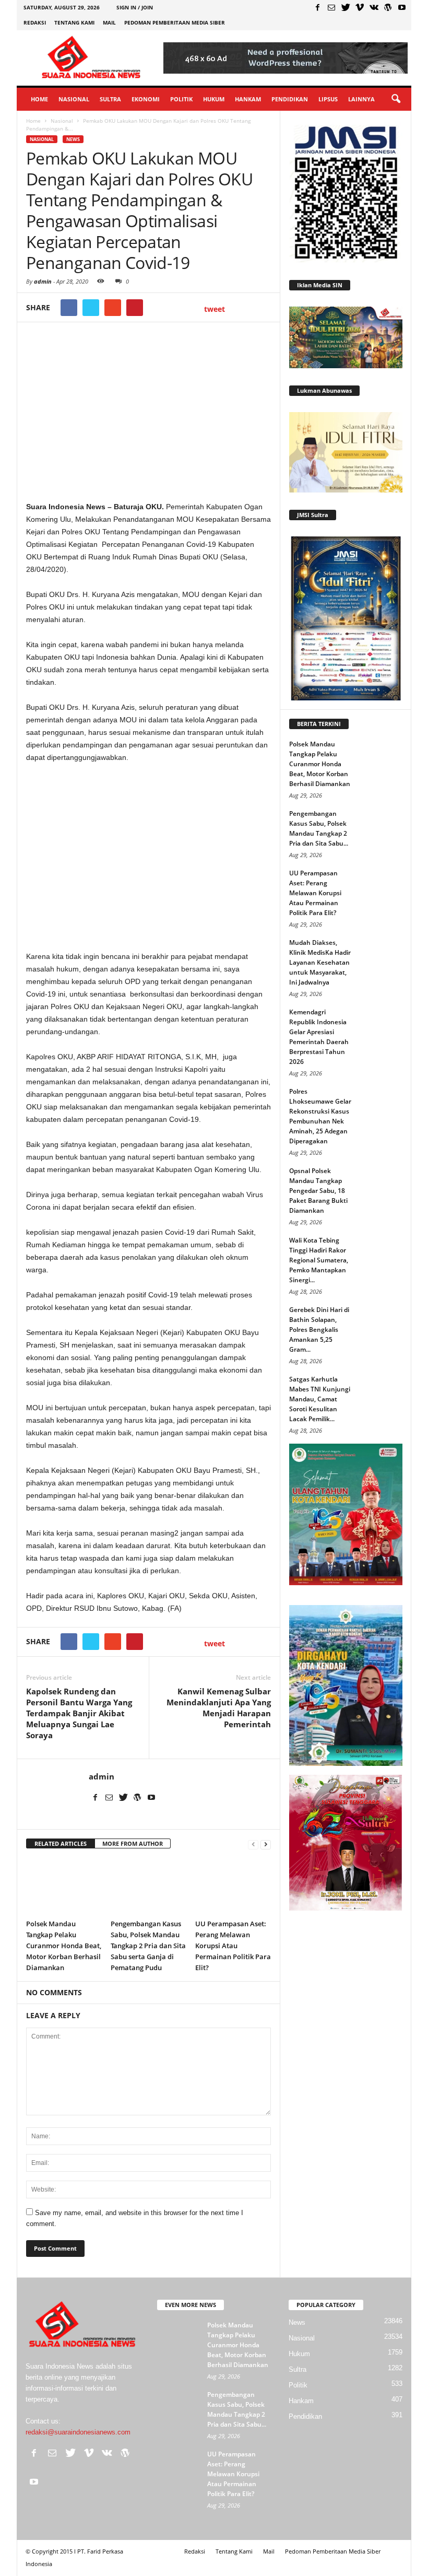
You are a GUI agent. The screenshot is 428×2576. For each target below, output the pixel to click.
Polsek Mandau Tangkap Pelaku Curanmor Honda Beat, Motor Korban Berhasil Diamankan (64, 1946)
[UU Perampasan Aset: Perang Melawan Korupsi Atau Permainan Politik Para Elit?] (233, 1886)
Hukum (214, 99)
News (73, 139)
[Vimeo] (360, 7)
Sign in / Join (135, 7)
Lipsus (328, 99)
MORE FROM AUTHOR (133, 1843)
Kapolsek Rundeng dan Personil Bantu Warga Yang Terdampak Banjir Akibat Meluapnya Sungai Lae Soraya (79, 1713)
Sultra (110, 99)
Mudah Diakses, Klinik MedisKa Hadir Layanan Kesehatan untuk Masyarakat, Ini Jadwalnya (320, 962)
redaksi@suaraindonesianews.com (78, 2432)
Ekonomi (146, 99)
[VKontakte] (374, 7)
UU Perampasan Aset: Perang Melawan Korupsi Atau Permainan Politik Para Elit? (233, 1946)
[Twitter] (346, 7)
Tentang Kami (74, 22)
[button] (396, 99)
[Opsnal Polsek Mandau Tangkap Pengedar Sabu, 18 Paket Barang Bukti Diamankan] (382, 1181)
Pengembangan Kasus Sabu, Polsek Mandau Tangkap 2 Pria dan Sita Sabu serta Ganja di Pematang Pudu (148, 1946)
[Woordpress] (388, 7)
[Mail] (331, 7)
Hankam (248, 99)
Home (39, 99)
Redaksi (35, 22)
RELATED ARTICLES (61, 1843)
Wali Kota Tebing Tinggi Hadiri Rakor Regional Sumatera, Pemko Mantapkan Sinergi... (319, 1260)
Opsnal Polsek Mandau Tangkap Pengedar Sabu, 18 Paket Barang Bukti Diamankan (318, 1191)
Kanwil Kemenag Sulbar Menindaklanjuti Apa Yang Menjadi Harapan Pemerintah (219, 1708)
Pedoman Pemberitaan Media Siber (175, 22)
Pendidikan (290, 99)
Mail (109, 22)
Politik (181, 99)
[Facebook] (317, 7)
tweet (215, 309)
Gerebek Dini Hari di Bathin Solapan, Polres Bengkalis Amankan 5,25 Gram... (319, 1330)
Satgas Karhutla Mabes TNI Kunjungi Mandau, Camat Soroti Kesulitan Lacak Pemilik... (320, 1399)
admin (43, 281)
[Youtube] (402, 7)
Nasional (74, 99)
